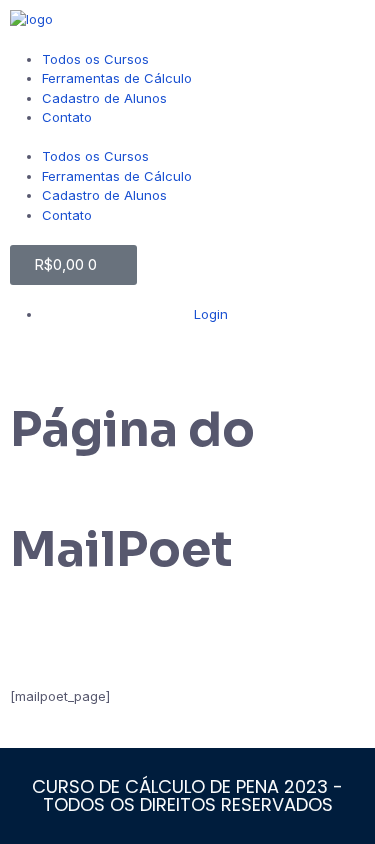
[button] (187, 138)
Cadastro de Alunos (104, 98)
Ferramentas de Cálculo (117, 78)
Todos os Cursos (95, 59)
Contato (67, 117)
